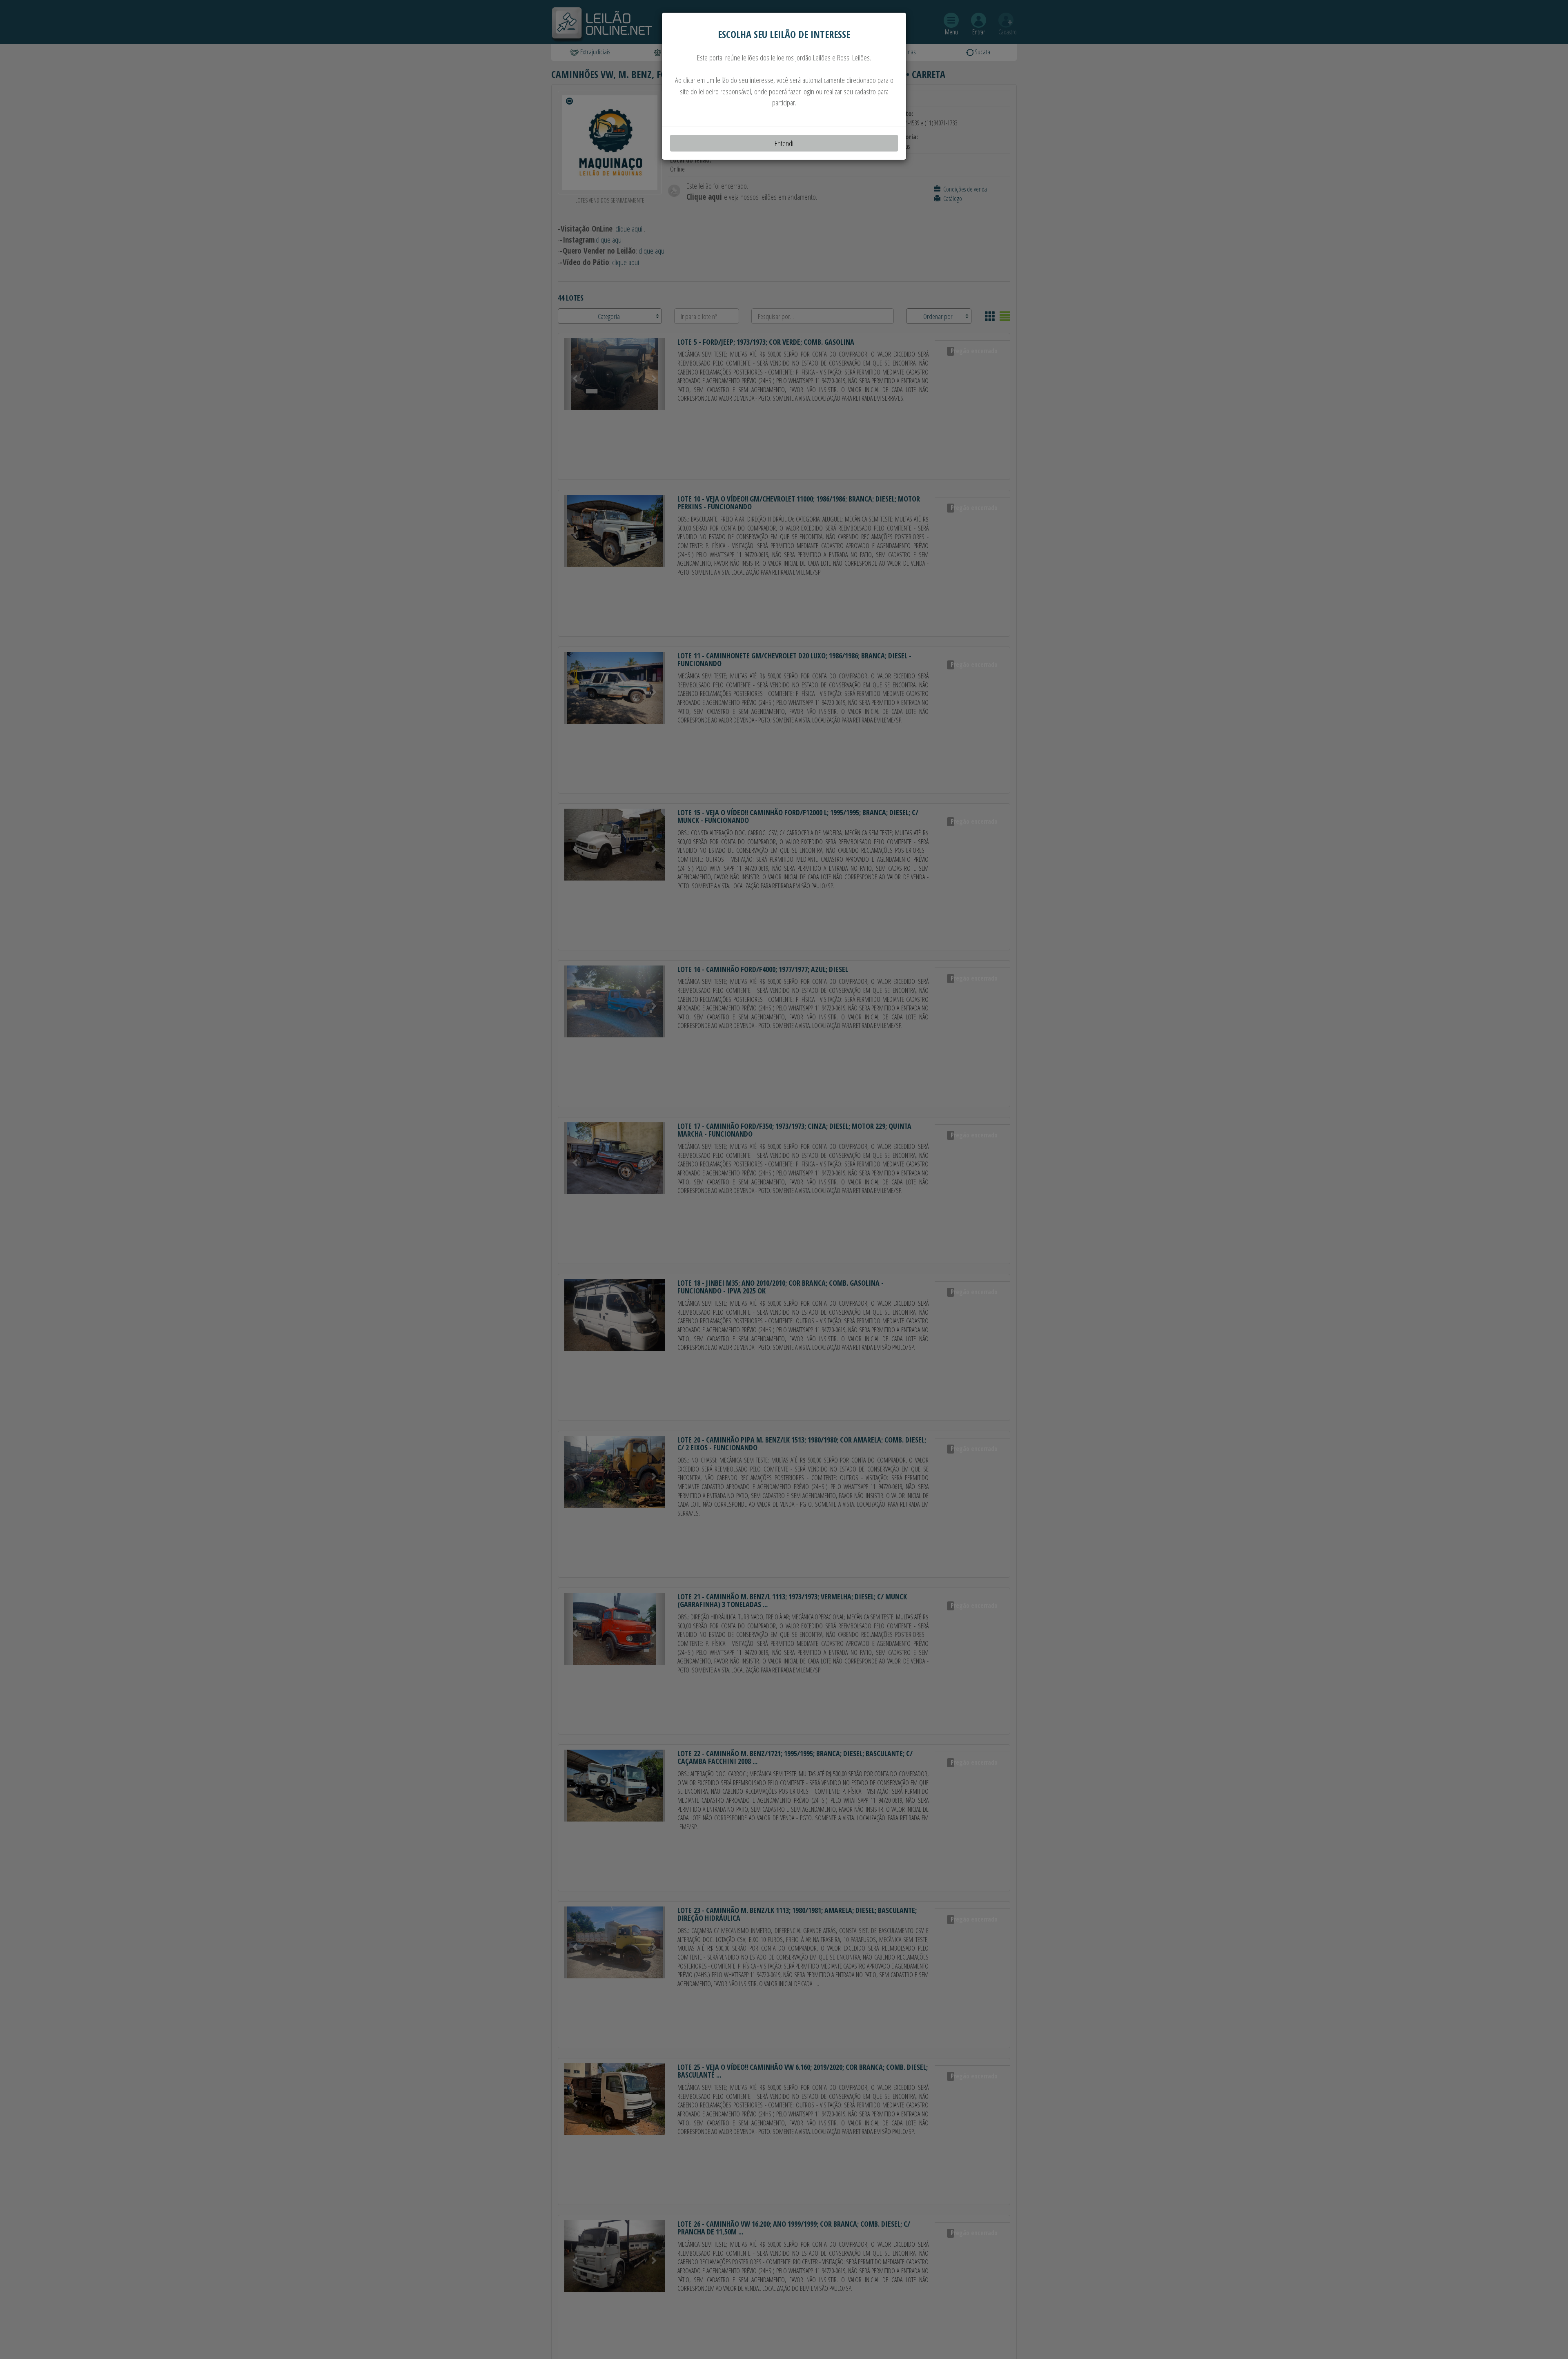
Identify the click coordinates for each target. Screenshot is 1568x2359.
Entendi (784, 143)
